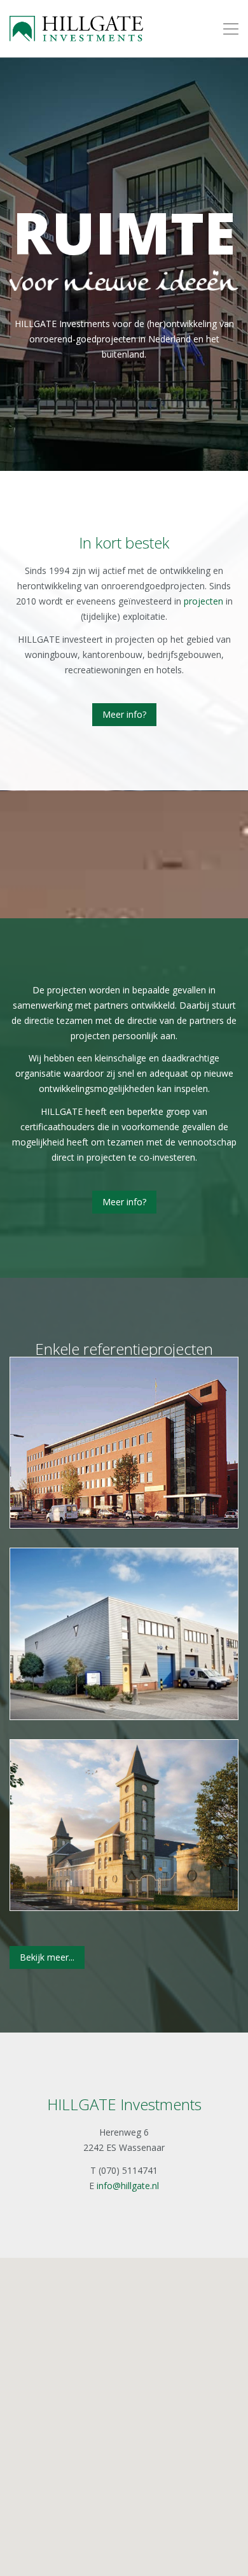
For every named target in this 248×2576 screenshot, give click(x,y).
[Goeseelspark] (124, 1634)
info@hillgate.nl (128, 2186)
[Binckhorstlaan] (124, 1443)
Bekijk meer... (47, 1957)
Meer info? (124, 714)
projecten (203, 601)
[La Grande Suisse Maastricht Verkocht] (124, 1825)
